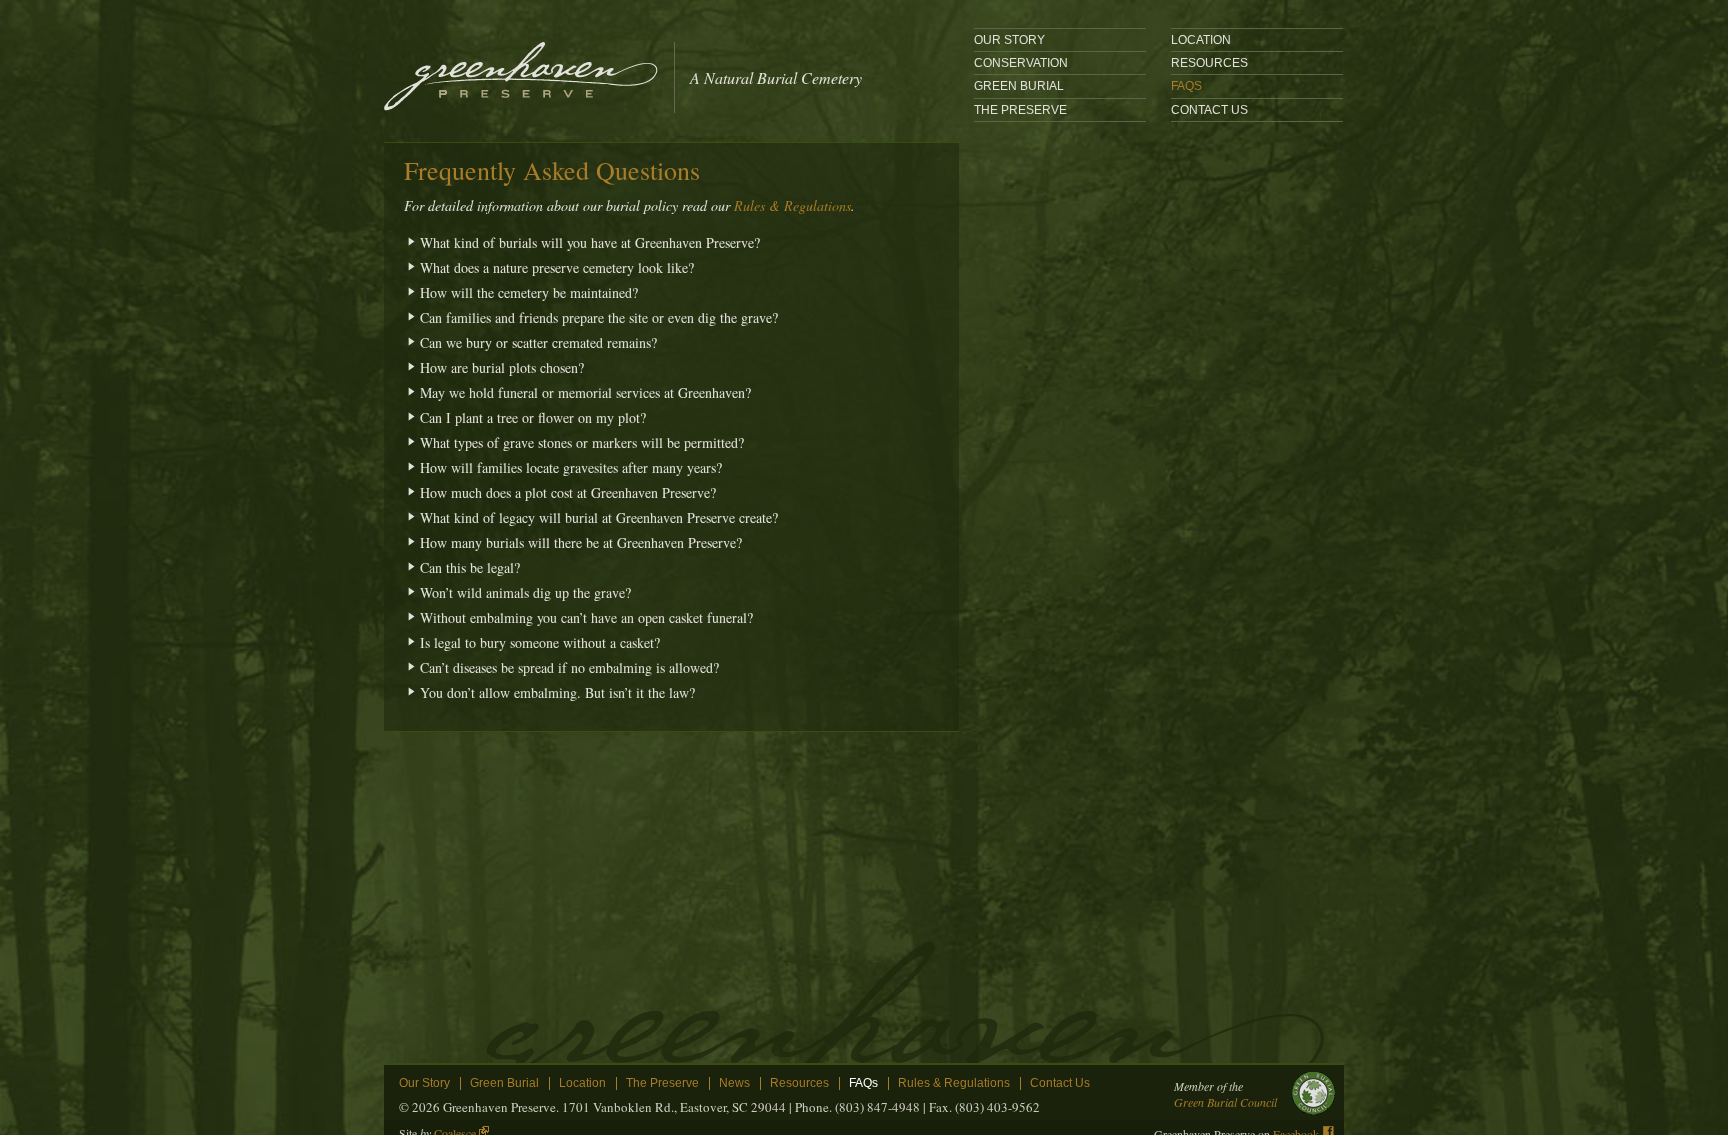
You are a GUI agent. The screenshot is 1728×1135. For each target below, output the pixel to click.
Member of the (1225, 1094)
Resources (1209, 63)
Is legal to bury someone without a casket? (540, 642)
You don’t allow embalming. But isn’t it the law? (557, 692)
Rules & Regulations (792, 205)
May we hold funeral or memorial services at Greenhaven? (585, 392)
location (1201, 40)
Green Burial (1019, 86)
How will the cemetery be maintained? (529, 292)
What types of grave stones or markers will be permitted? (582, 442)
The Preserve (1020, 110)
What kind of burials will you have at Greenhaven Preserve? (590, 242)
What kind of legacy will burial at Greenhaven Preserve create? (599, 517)
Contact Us (1209, 110)
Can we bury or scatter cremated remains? (538, 342)
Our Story (1009, 40)
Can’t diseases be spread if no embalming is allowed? (569, 667)
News (734, 1083)
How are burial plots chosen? (502, 367)
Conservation (1021, 63)
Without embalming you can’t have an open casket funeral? (586, 617)
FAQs (1186, 86)
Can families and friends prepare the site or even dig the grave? (599, 317)
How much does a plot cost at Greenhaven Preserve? (568, 492)
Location (582, 1083)
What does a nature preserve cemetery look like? (557, 267)
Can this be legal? (470, 567)
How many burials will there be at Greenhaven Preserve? (581, 542)
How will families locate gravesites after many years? (571, 467)
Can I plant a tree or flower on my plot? (533, 417)
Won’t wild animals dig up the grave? (525, 592)
